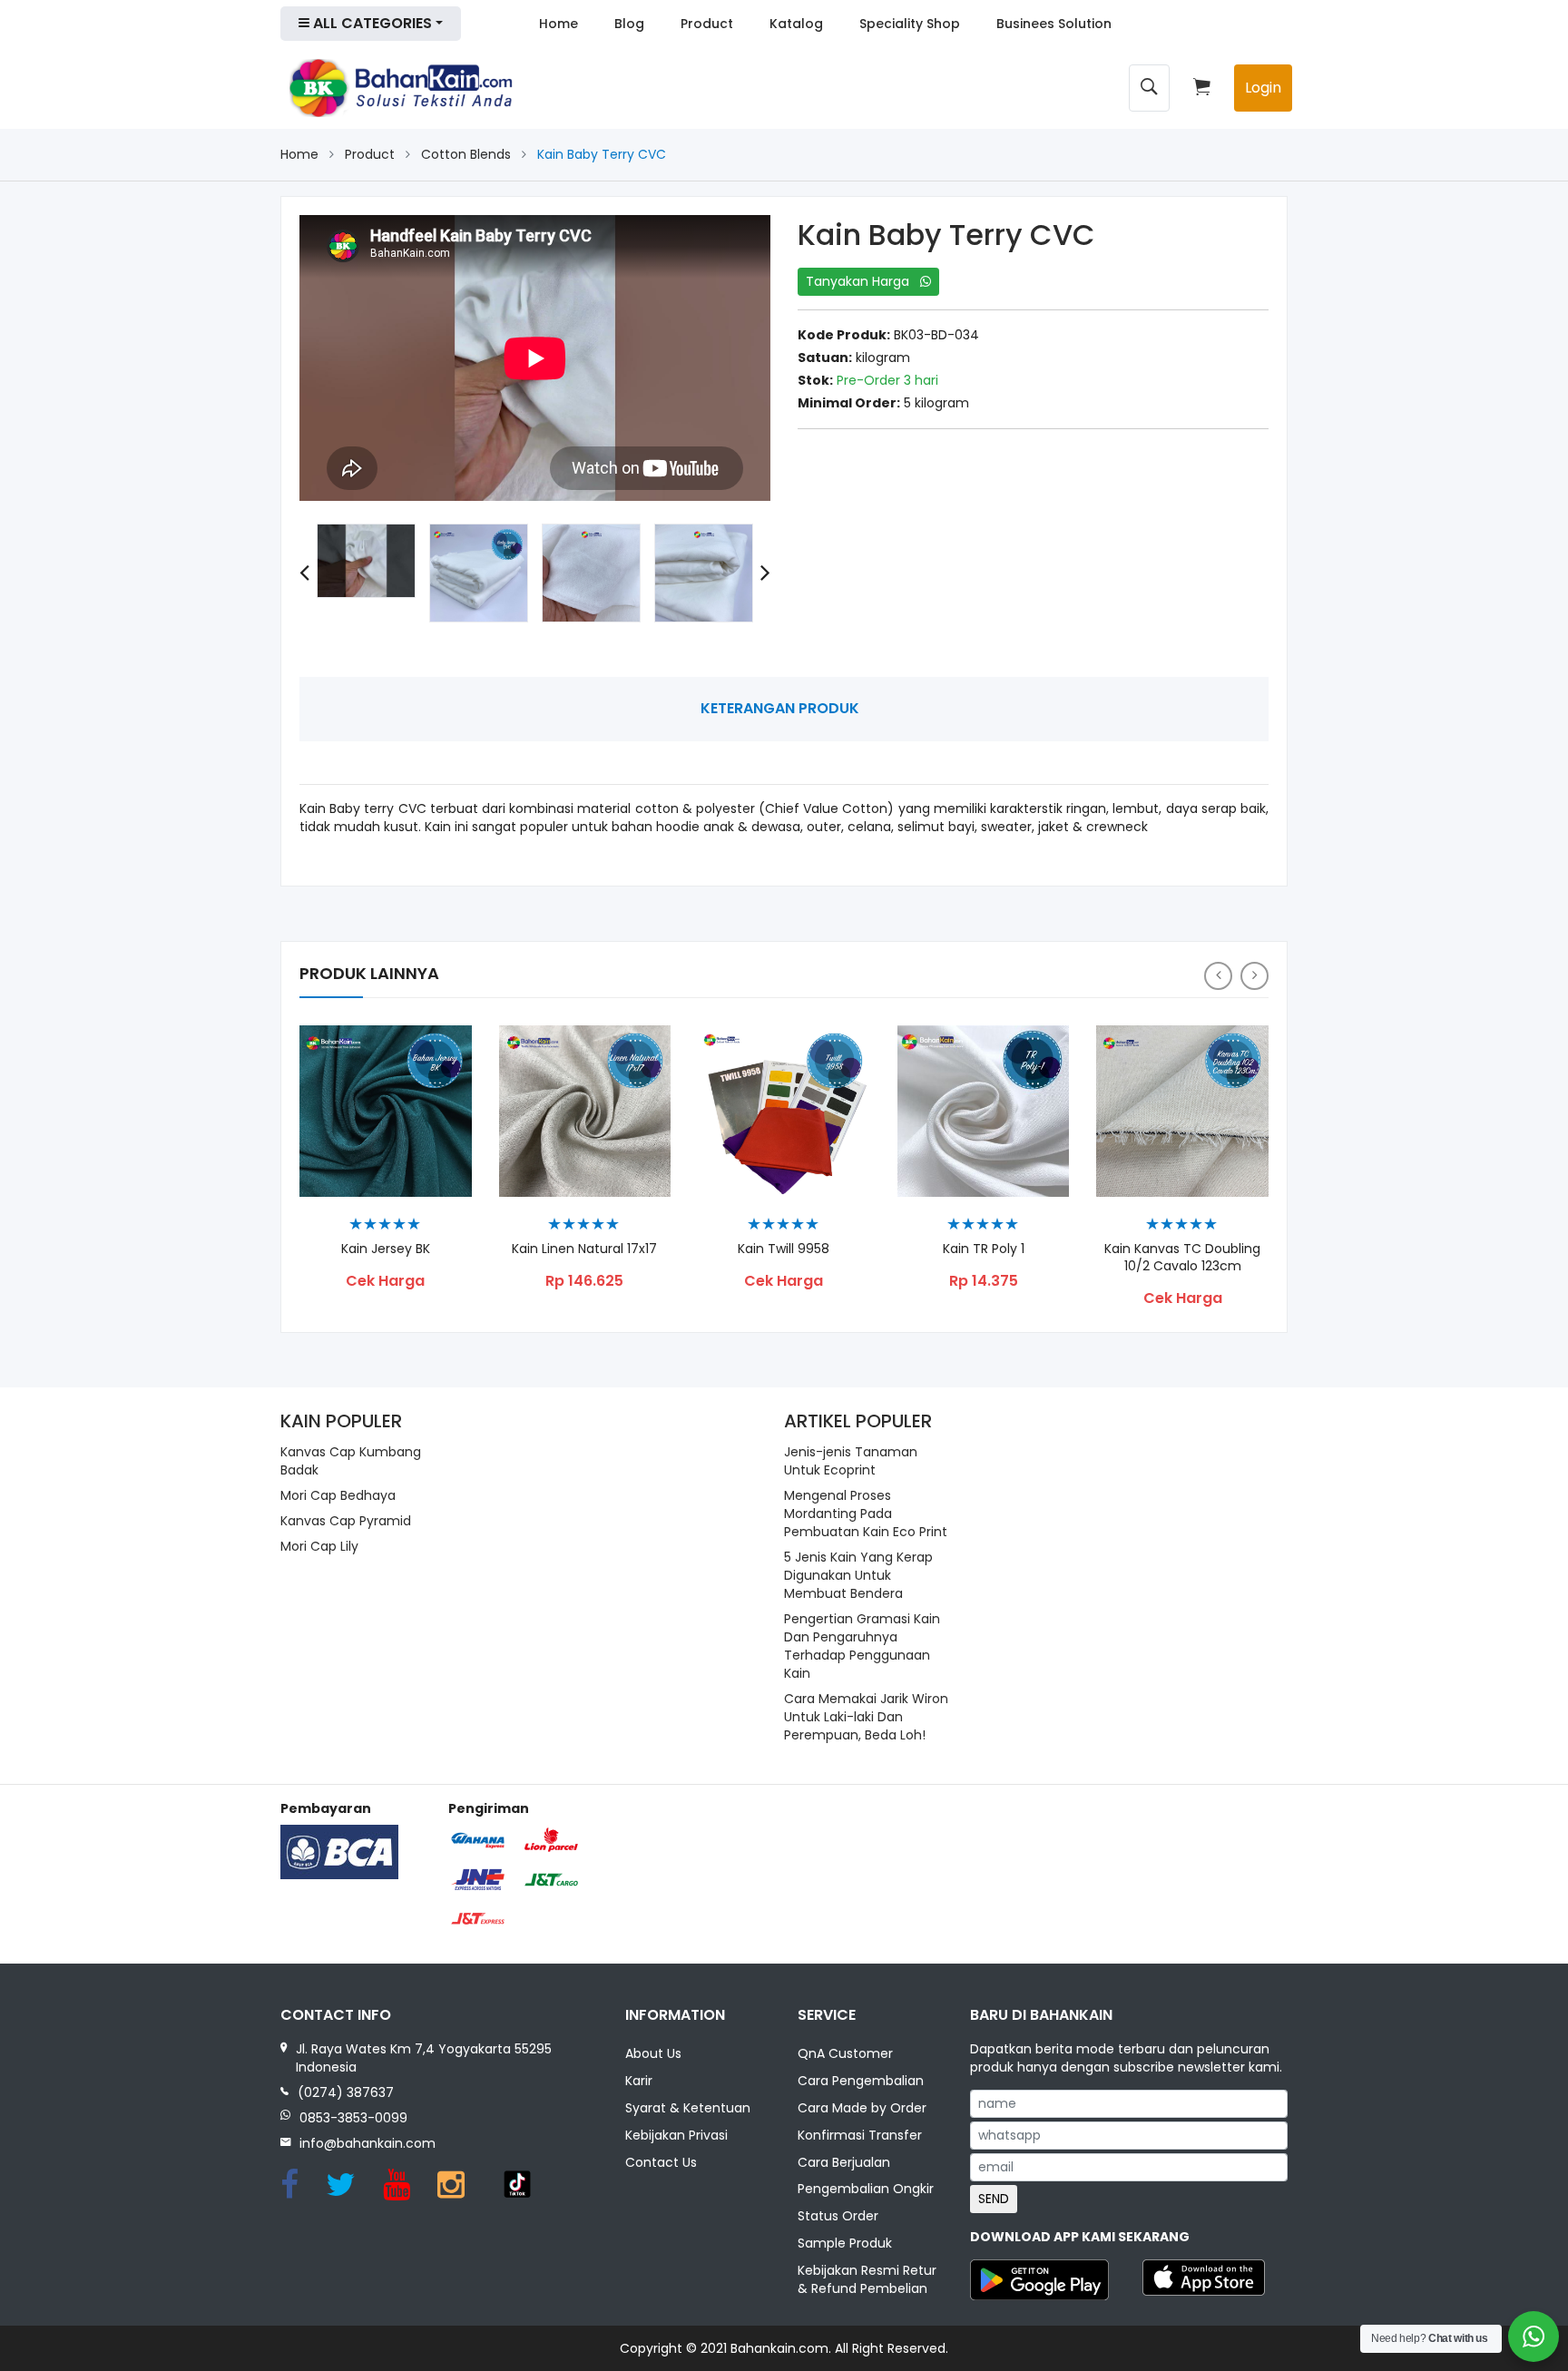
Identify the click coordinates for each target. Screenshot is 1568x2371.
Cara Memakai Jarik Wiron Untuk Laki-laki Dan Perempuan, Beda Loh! (866, 1717)
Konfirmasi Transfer (860, 2135)
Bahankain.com (779, 2348)
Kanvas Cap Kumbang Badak (351, 1461)
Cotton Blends (466, 154)
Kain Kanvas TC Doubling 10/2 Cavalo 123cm (1182, 1258)
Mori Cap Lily (319, 1546)
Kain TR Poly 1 (984, 1249)
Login (1263, 88)
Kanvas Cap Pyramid (346, 1521)
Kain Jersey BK (386, 1249)
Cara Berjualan (844, 2162)
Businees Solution (1054, 24)
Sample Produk (845, 2243)
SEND (994, 2199)
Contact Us (661, 2162)
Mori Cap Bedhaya (338, 1495)
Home (559, 24)
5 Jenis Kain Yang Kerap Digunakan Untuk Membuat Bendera (858, 1575)
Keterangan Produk (780, 708)
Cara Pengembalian (861, 2081)
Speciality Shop (910, 24)
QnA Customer (845, 2053)
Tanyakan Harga (863, 281)
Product (707, 24)
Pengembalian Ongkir (866, 2189)
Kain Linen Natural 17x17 (584, 1249)
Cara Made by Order (862, 2108)
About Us (653, 2053)
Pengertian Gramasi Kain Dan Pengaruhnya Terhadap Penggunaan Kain (862, 1646)
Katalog (796, 24)
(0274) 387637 (346, 2092)
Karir (639, 2081)
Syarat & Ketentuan (688, 2108)
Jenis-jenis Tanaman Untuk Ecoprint (851, 1461)
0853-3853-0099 (353, 2118)
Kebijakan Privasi (676, 2135)
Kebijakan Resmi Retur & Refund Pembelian (867, 2279)
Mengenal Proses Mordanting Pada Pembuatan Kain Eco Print (866, 1514)
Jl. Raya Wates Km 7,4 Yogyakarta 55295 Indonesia (424, 2058)
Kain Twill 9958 (784, 1249)
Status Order (838, 2216)
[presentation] (304, 573)
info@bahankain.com (367, 2143)
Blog (629, 24)
